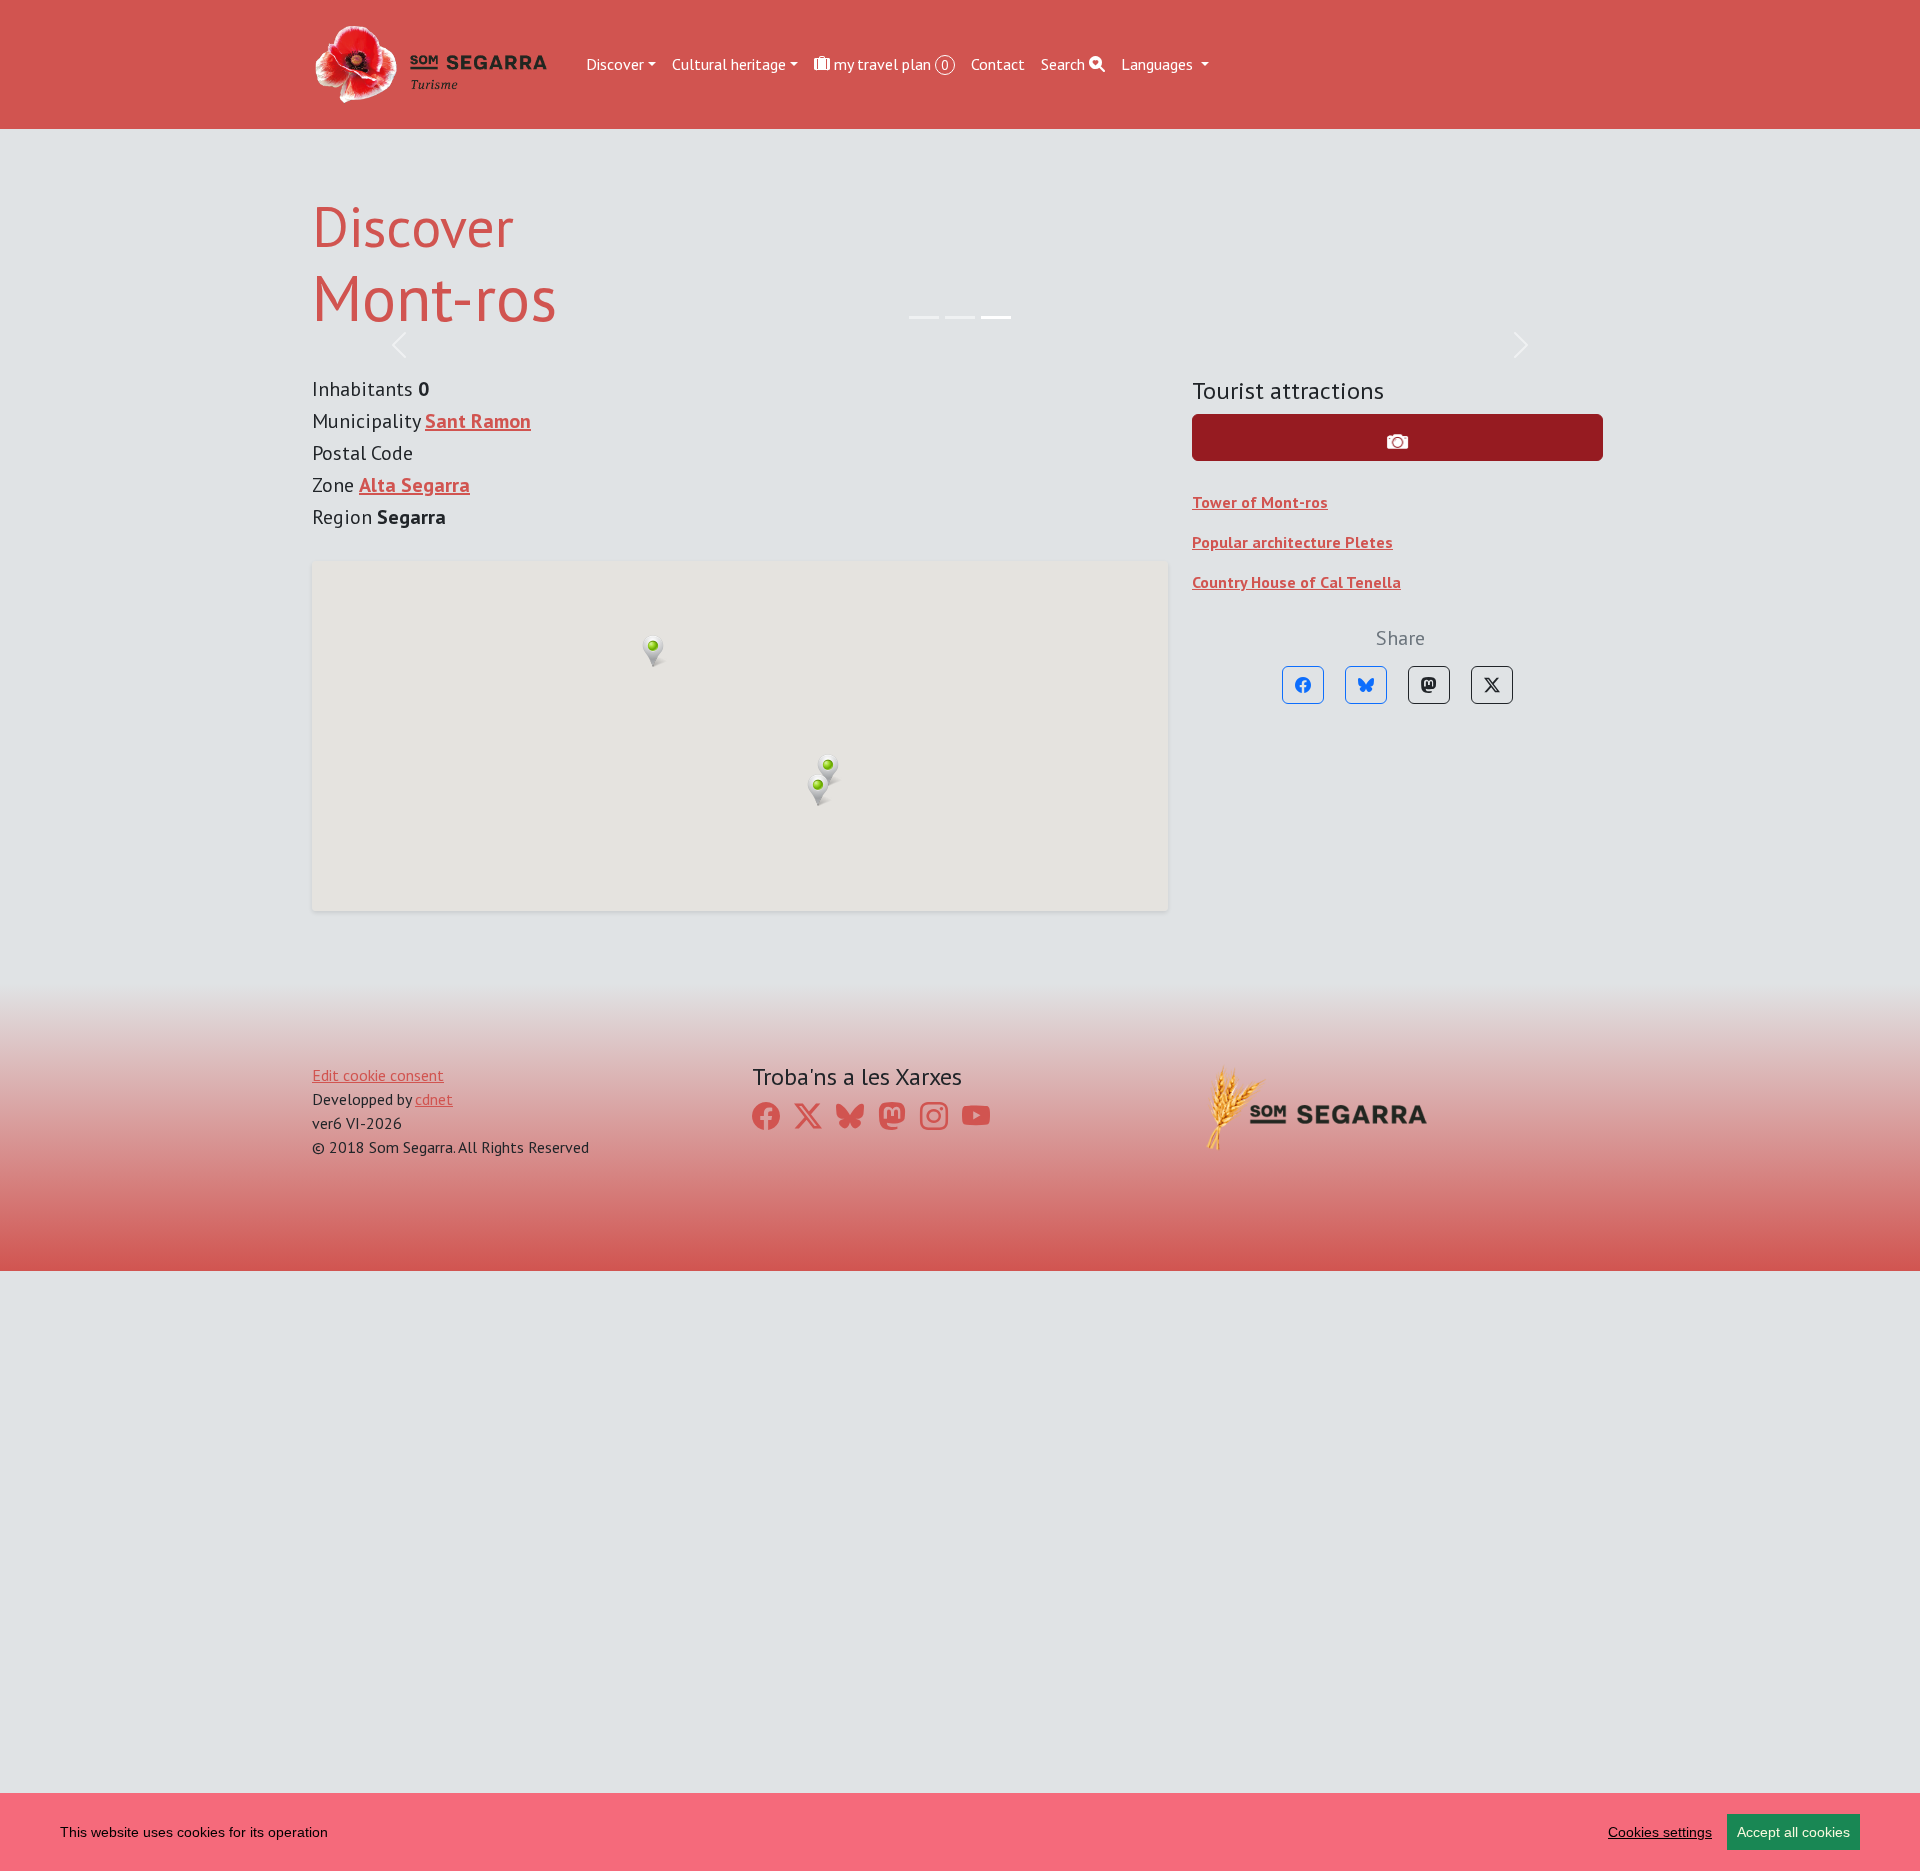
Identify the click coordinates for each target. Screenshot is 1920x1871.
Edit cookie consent (378, 1075)
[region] (960, 1832)
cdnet (434, 1099)
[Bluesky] (1366, 685)
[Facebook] (1303, 685)
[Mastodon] (1429, 685)
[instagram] (934, 1116)
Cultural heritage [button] (729, 64)
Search (1065, 64)
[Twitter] (1492, 685)
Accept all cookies (1793, 1832)
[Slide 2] (996, 317)
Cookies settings (1660, 1832)
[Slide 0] (924, 317)
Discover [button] (615, 64)
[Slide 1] (960, 317)
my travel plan (889, 64)
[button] (828, 770)
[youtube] (976, 1116)
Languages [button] (1159, 64)
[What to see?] (1397, 437)
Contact (998, 64)
